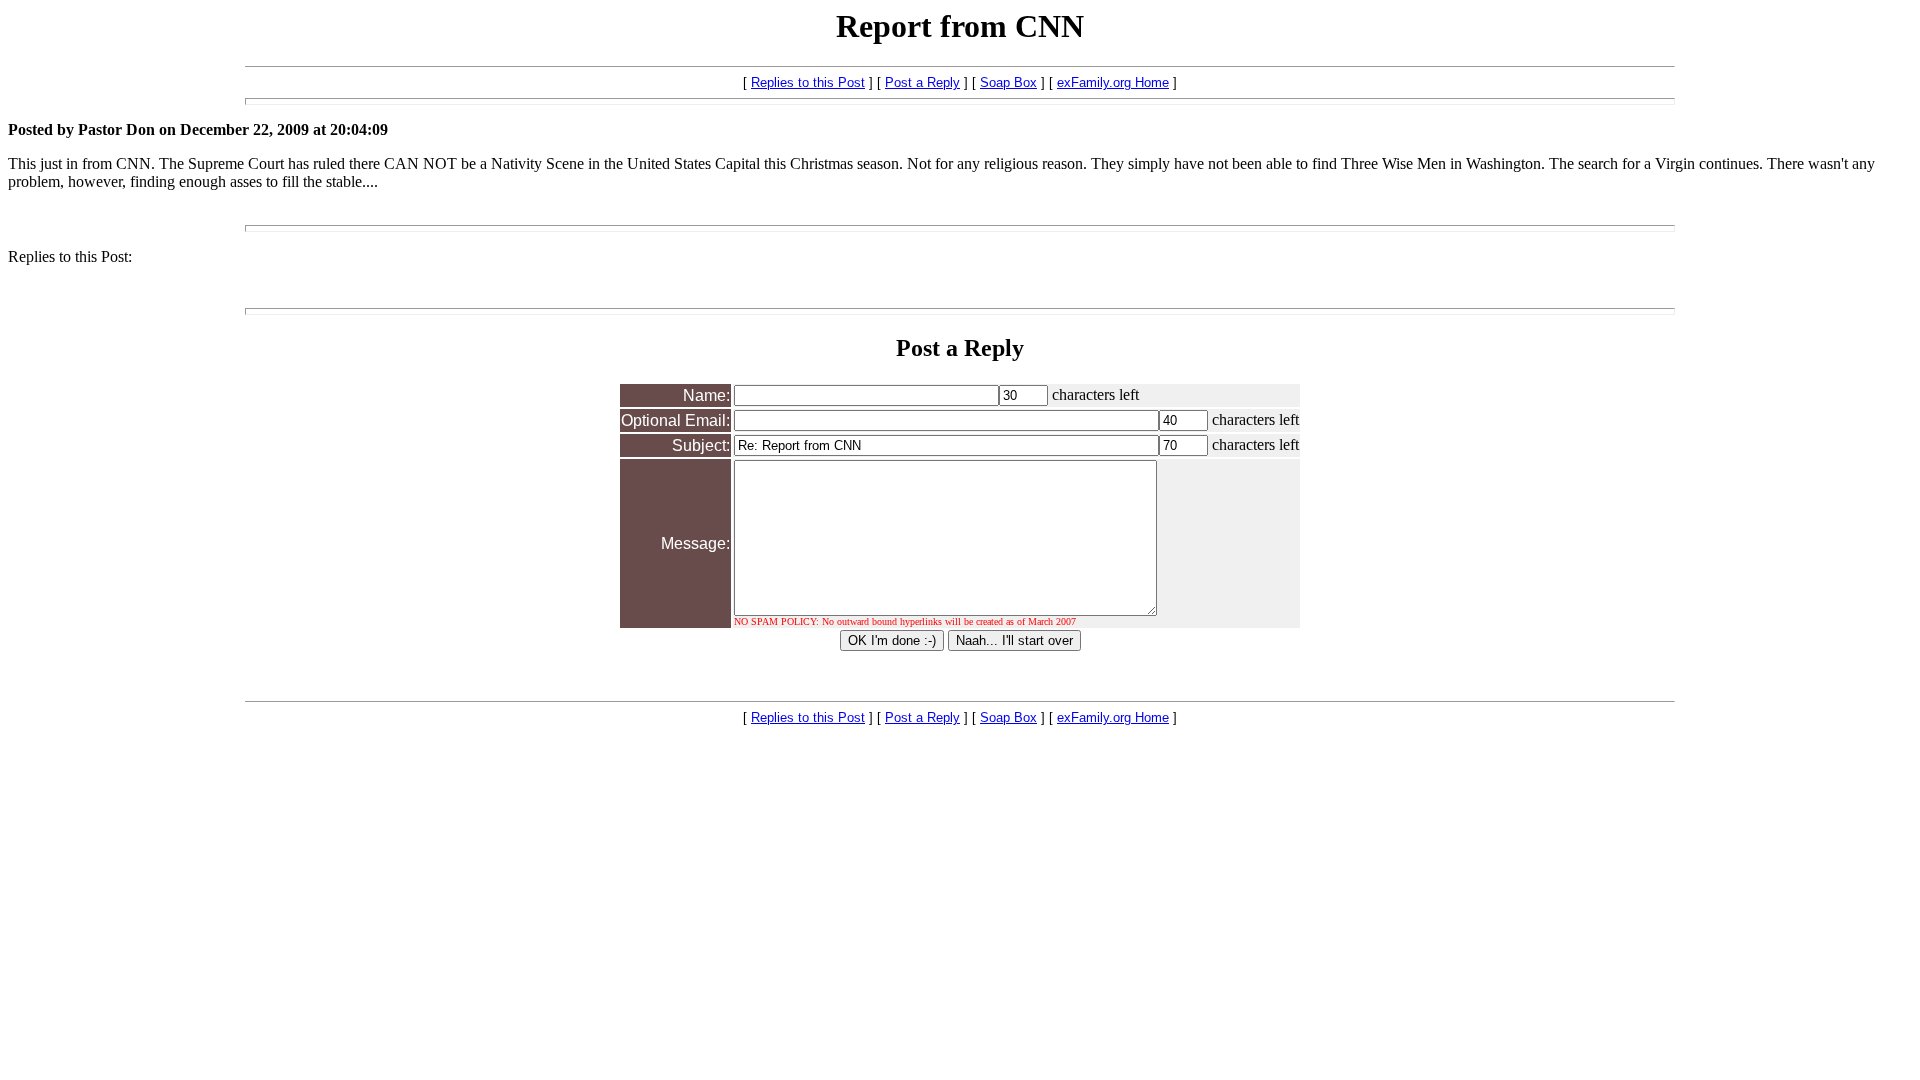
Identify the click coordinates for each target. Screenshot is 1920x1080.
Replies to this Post (808, 82)
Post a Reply (922, 82)
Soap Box (1008, 82)
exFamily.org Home (1113, 82)
